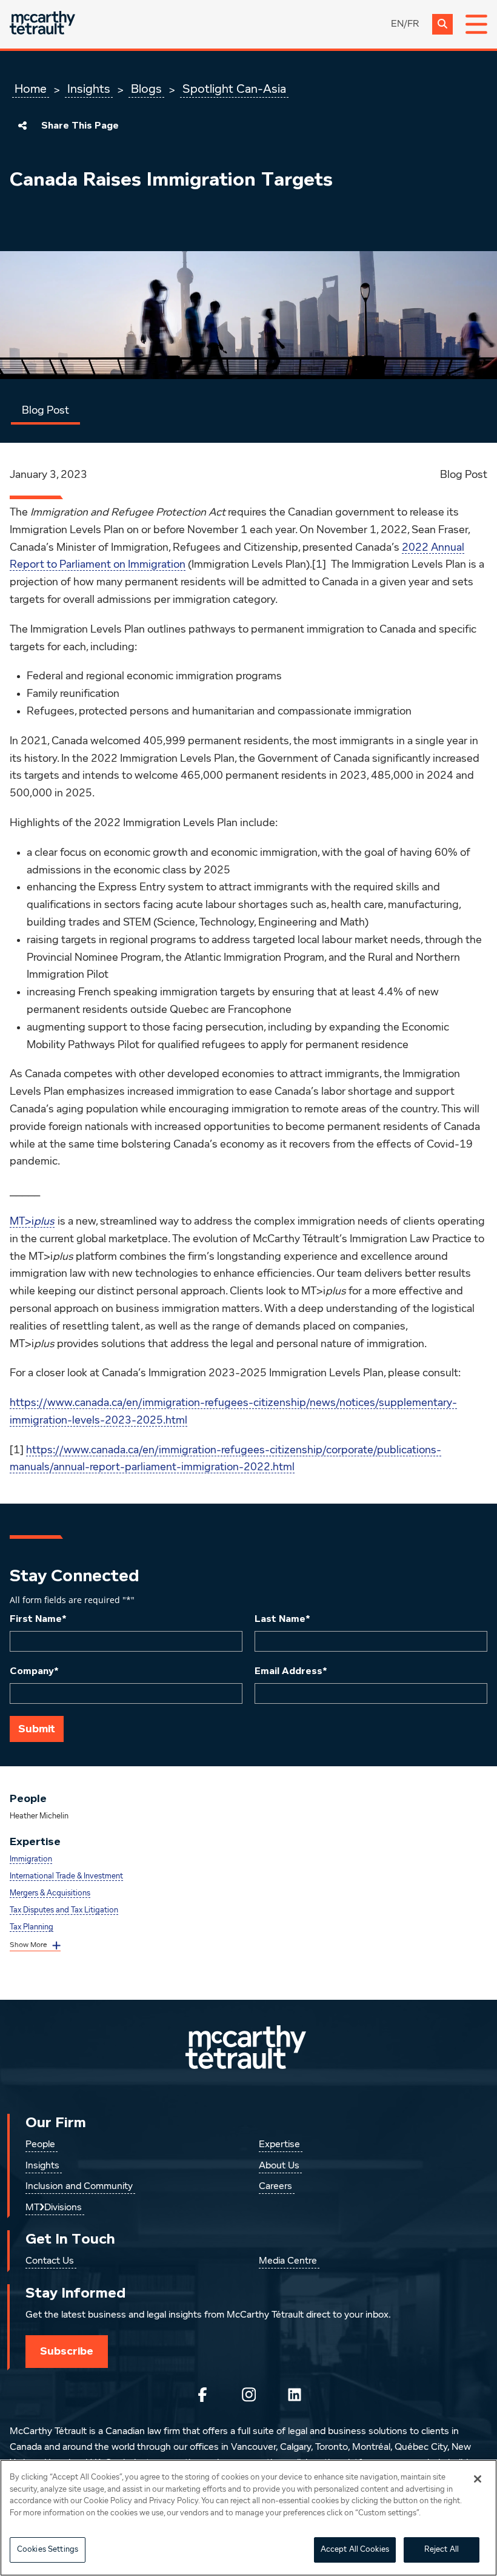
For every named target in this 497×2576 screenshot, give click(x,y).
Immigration (31, 1859)
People (40, 2145)
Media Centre (288, 2261)
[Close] (478, 2479)
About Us (279, 2166)
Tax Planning (32, 1927)
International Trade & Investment (66, 1876)
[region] (248, 2518)
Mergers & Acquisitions (50, 1893)
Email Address (291, 1671)
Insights (89, 89)
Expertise (279, 2145)
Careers (275, 2187)
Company (34, 1671)
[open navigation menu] (476, 24)
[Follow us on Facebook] (202, 2395)
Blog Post (45, 411)
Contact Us (50, 2261)
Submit (37, 1729)
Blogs (146, 89)
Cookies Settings (48, 2550)
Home (31, 89)
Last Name (282, 1619)
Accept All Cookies (355, 2550)
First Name (38, 1619)
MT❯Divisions (54, 2208)
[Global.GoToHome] (42, 24)
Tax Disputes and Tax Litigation (64, 1910)
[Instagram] (248, 2395)
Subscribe (67, 2351)
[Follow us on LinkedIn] (295, 2395)
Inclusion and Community (79, 2187)
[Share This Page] (22, 126)
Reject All (442, 2550)
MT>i (32, 1222)
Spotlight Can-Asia (234, 89)
